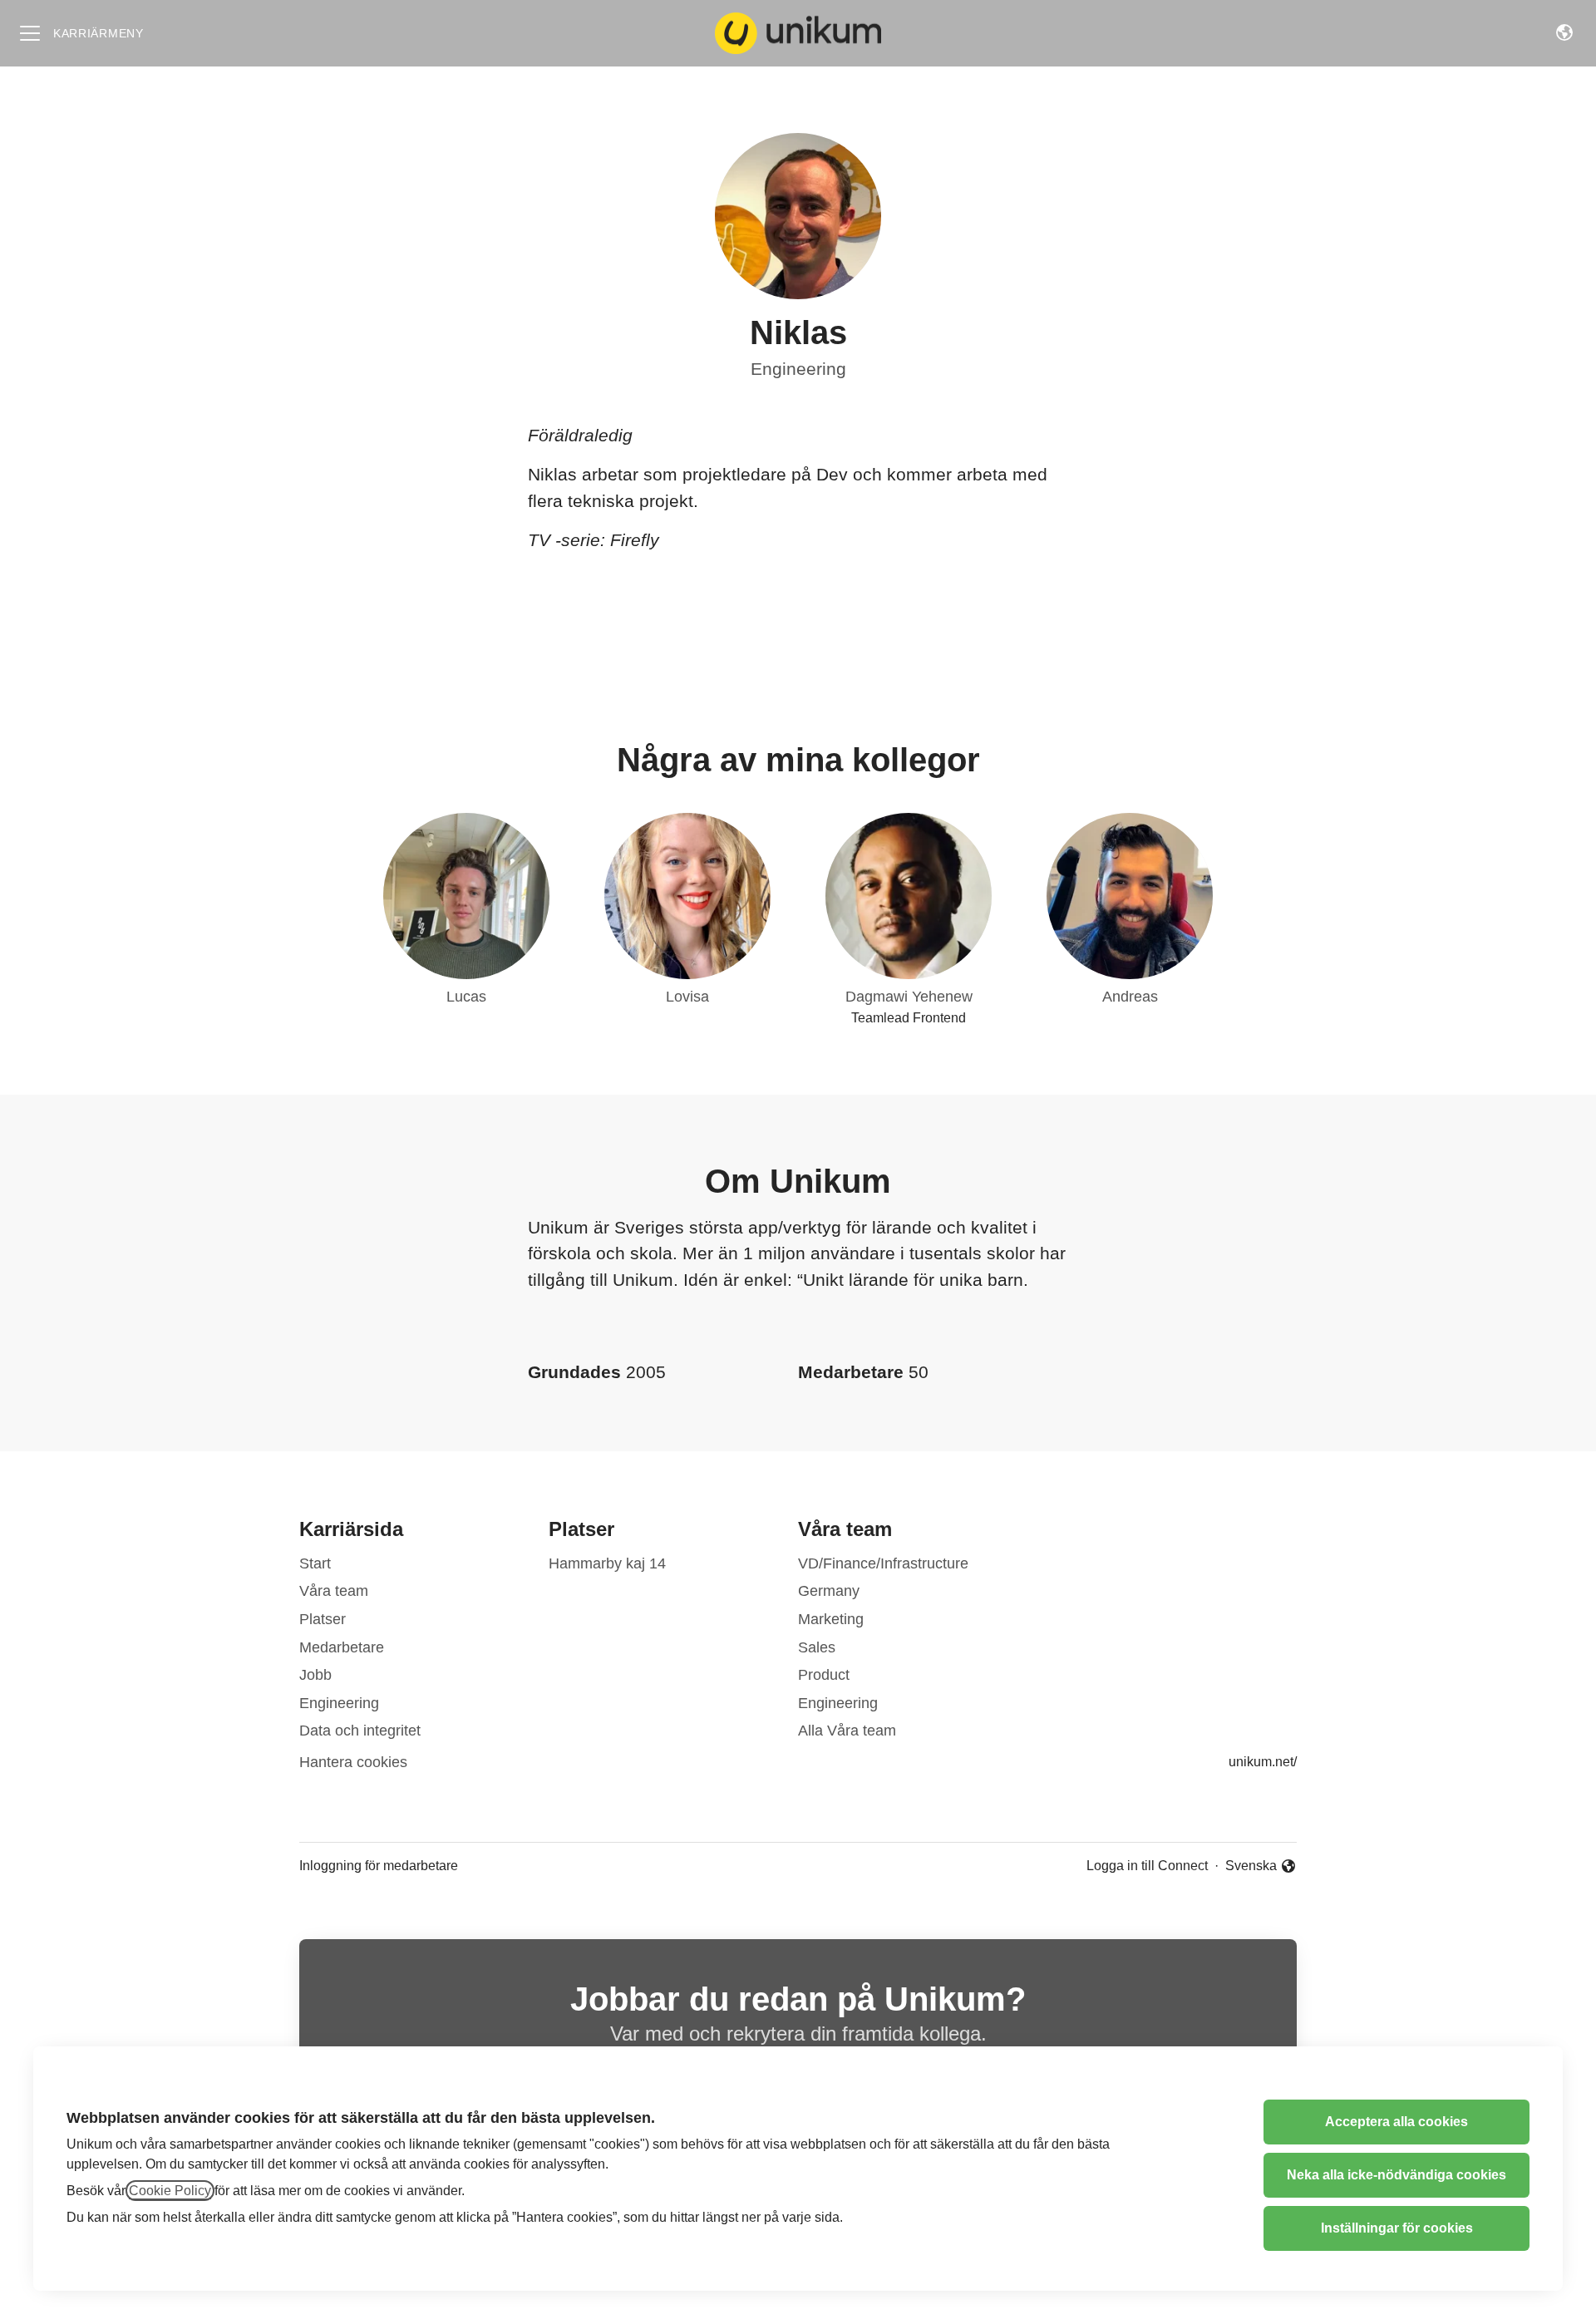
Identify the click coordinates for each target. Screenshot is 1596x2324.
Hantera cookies (353, 1762)
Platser (323, 1619)
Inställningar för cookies (1397, 2228)
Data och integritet (360, 1731)
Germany (829, 1591)
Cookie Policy (170, 2191)
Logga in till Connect (1147, 1866)
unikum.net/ (1263, 1762)
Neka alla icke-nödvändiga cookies (1396, 2175)
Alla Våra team (847, 1731)
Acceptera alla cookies (1396, 2122)
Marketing (831, 1619)
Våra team (334, 1591)
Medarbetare (342, 1647)
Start (315, 1563)
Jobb (315, 1675)
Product (824, 1675)
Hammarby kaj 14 (607, 1563)
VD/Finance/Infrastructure (883, 1563)
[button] (1564, 33)
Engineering (798, 369)
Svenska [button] (1252, 1867)
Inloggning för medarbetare (379, 1866)
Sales (817, 1647)
